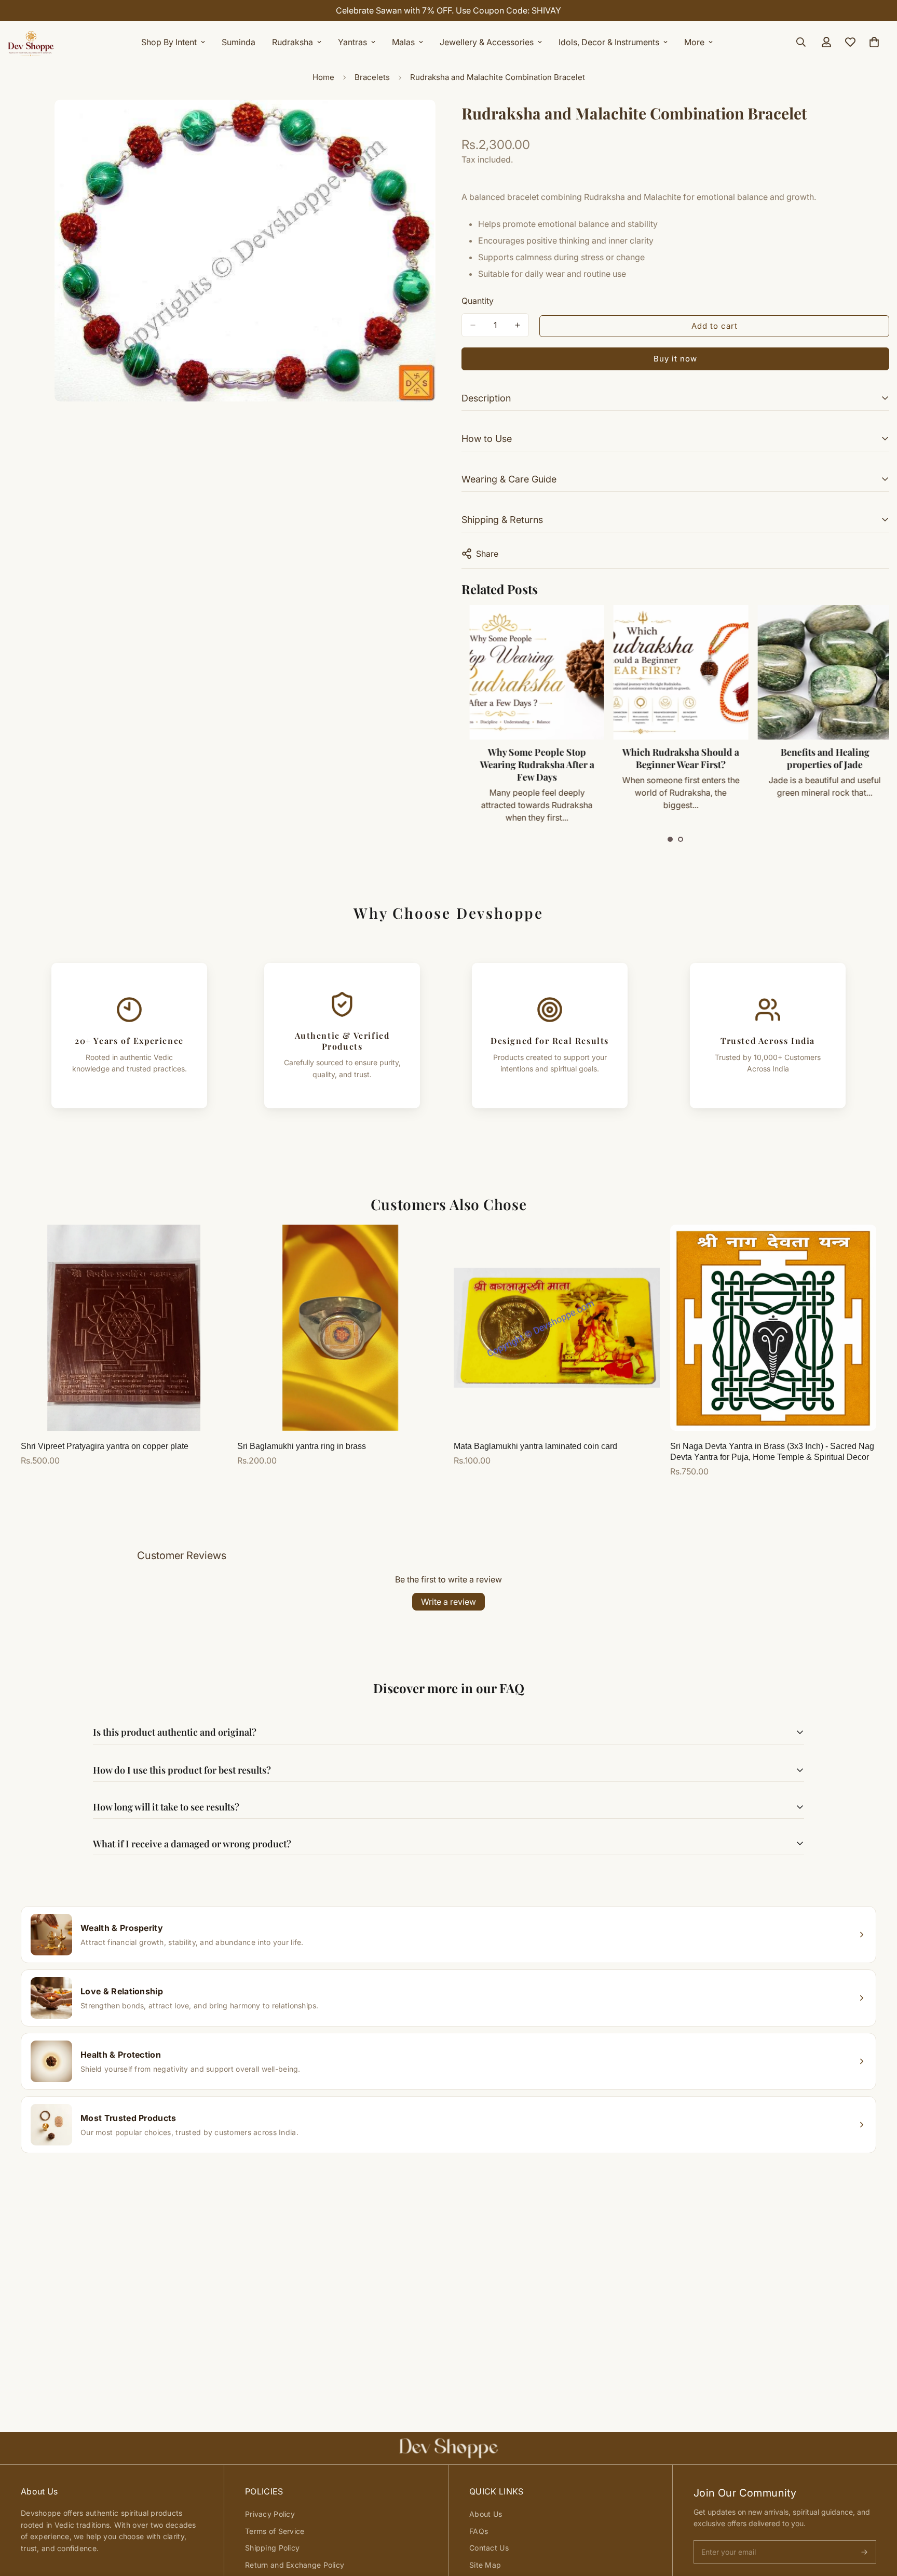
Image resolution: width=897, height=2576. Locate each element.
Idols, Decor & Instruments (609, 42)
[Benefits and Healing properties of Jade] (818, 672)
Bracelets (372, 77)
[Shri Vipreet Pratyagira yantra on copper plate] (124, 1328)
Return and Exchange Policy (295, 2565)
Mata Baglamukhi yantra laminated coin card (535, 1446)
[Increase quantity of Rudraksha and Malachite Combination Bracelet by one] (518, 325)
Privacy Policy (270, 2514)
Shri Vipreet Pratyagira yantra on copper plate (105, 1446)
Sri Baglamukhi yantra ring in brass (302, 1446)
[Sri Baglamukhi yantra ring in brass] (340, 1328)
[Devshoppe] (31, 42)
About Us (486, 2514)
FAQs (479, 2531)
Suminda (239, 42)
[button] (670, 839)
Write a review (448, 1602)
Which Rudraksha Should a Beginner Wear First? (674, 758)
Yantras (352, 42)
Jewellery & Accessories (487, 42)
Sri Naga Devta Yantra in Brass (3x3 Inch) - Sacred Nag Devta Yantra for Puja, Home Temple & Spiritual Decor (772, 1452)
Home (323, 77)
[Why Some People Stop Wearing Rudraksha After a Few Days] (530, 672)
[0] (874, 42)
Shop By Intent (169, 42)
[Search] (801, 42)
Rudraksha (293, 42)
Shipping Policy (272, 2548)
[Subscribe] (864, 2552)
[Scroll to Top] (877, 2519)
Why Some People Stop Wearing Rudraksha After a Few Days (531, 764)
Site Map (485, 2565)
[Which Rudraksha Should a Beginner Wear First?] (674, 672)
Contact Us (489, 2548)
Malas (403, 42)
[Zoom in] (426, 122)
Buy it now (675, 359)
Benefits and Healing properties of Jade (818, 758)
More (694, 42)
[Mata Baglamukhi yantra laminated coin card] (557, 1328)
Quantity (478, 301)
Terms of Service (275, 2531)
